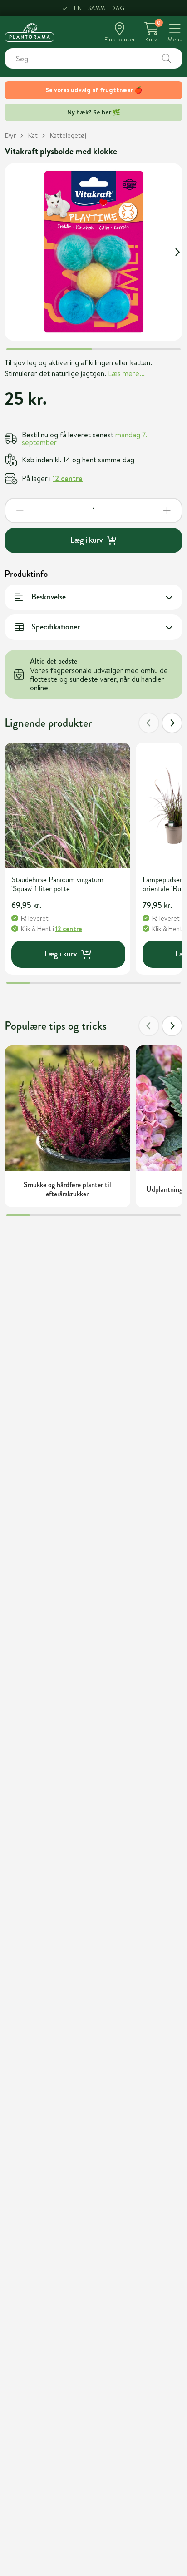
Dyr (10, 135)
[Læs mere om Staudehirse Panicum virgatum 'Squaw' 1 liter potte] (67, 805)
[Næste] (172, 723)
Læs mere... (126, 373)
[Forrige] (149, 723)
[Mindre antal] (20, 510)
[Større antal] (167, 510)
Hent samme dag (97, 8)
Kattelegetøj (68, 135)
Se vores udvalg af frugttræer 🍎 (94, 90)
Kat (33, 135)
